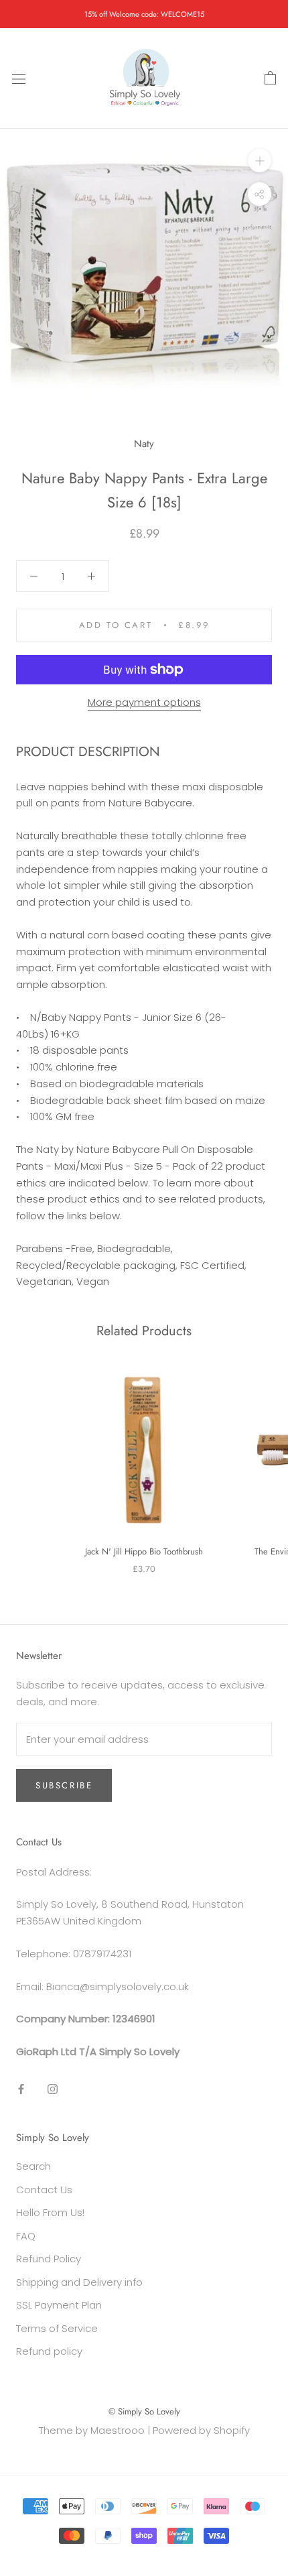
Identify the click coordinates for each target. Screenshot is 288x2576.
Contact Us (44, 2190)
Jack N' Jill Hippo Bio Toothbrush (144, 1551)
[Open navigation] (19, 78)
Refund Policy (49, 2259)
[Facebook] (21, 2089)
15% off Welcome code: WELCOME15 (144, 14)
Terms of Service (57, 2328)
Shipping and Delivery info (79, 2282)
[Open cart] (270, 78)
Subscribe (64, 1785)
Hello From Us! (50, 2212)
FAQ (26, 2236)
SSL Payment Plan (59, 2305)
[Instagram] (53, 2089)
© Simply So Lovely (144, 2411)
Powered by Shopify (201, 2430)
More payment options (144, 702)
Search (33, 2166)
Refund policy (49, 2351)
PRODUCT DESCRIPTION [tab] (88, 752)
